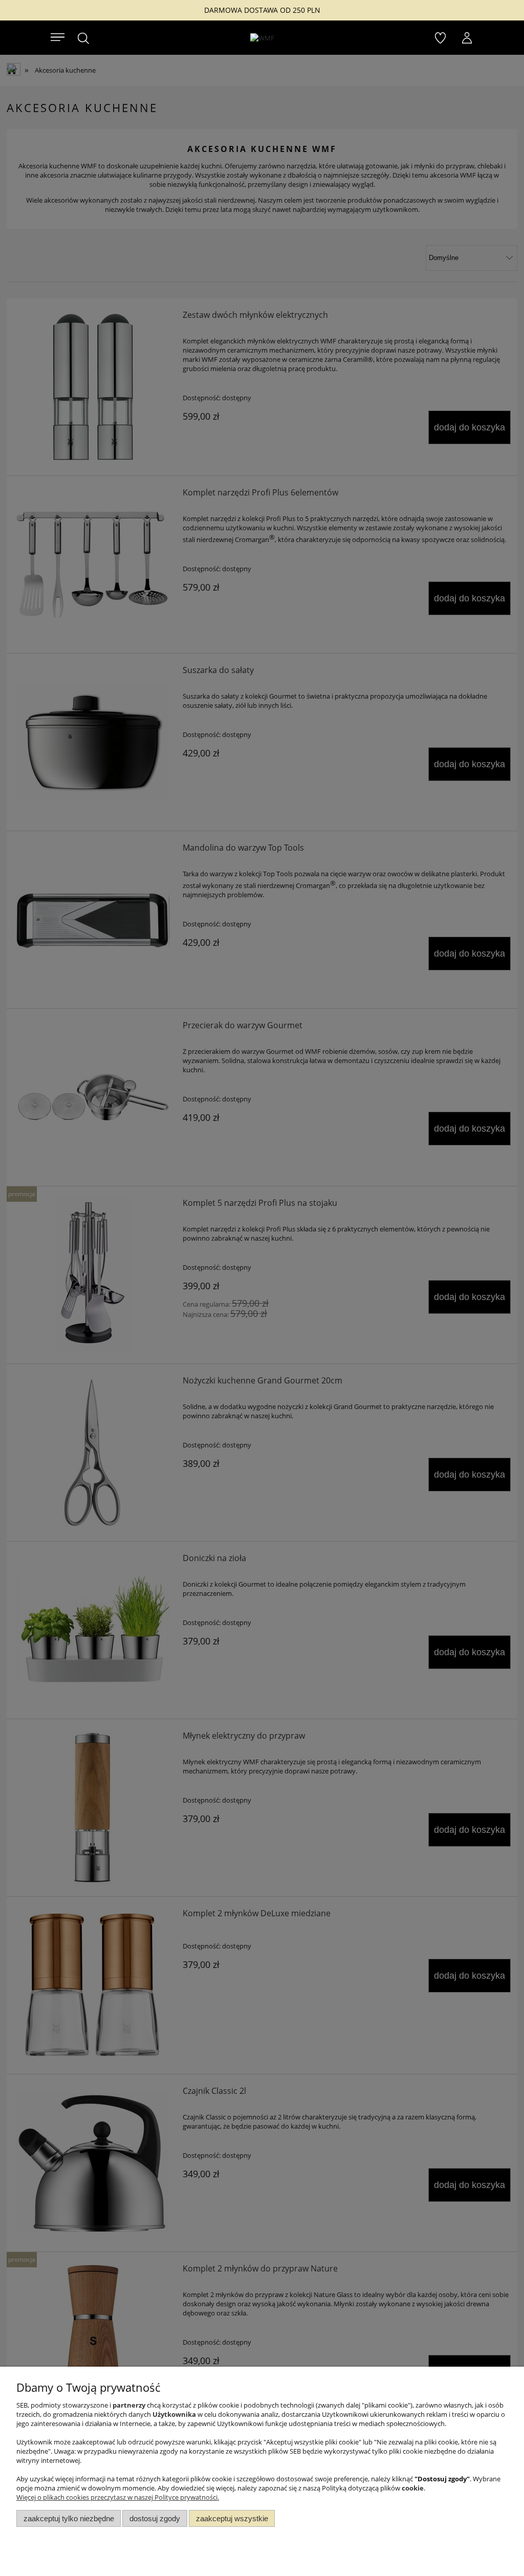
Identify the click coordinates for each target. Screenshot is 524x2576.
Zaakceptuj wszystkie (232, 2518)
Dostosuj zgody (155, 2518)
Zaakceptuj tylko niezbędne (69, 2518)
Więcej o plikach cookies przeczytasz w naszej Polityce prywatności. (118, 2497)
